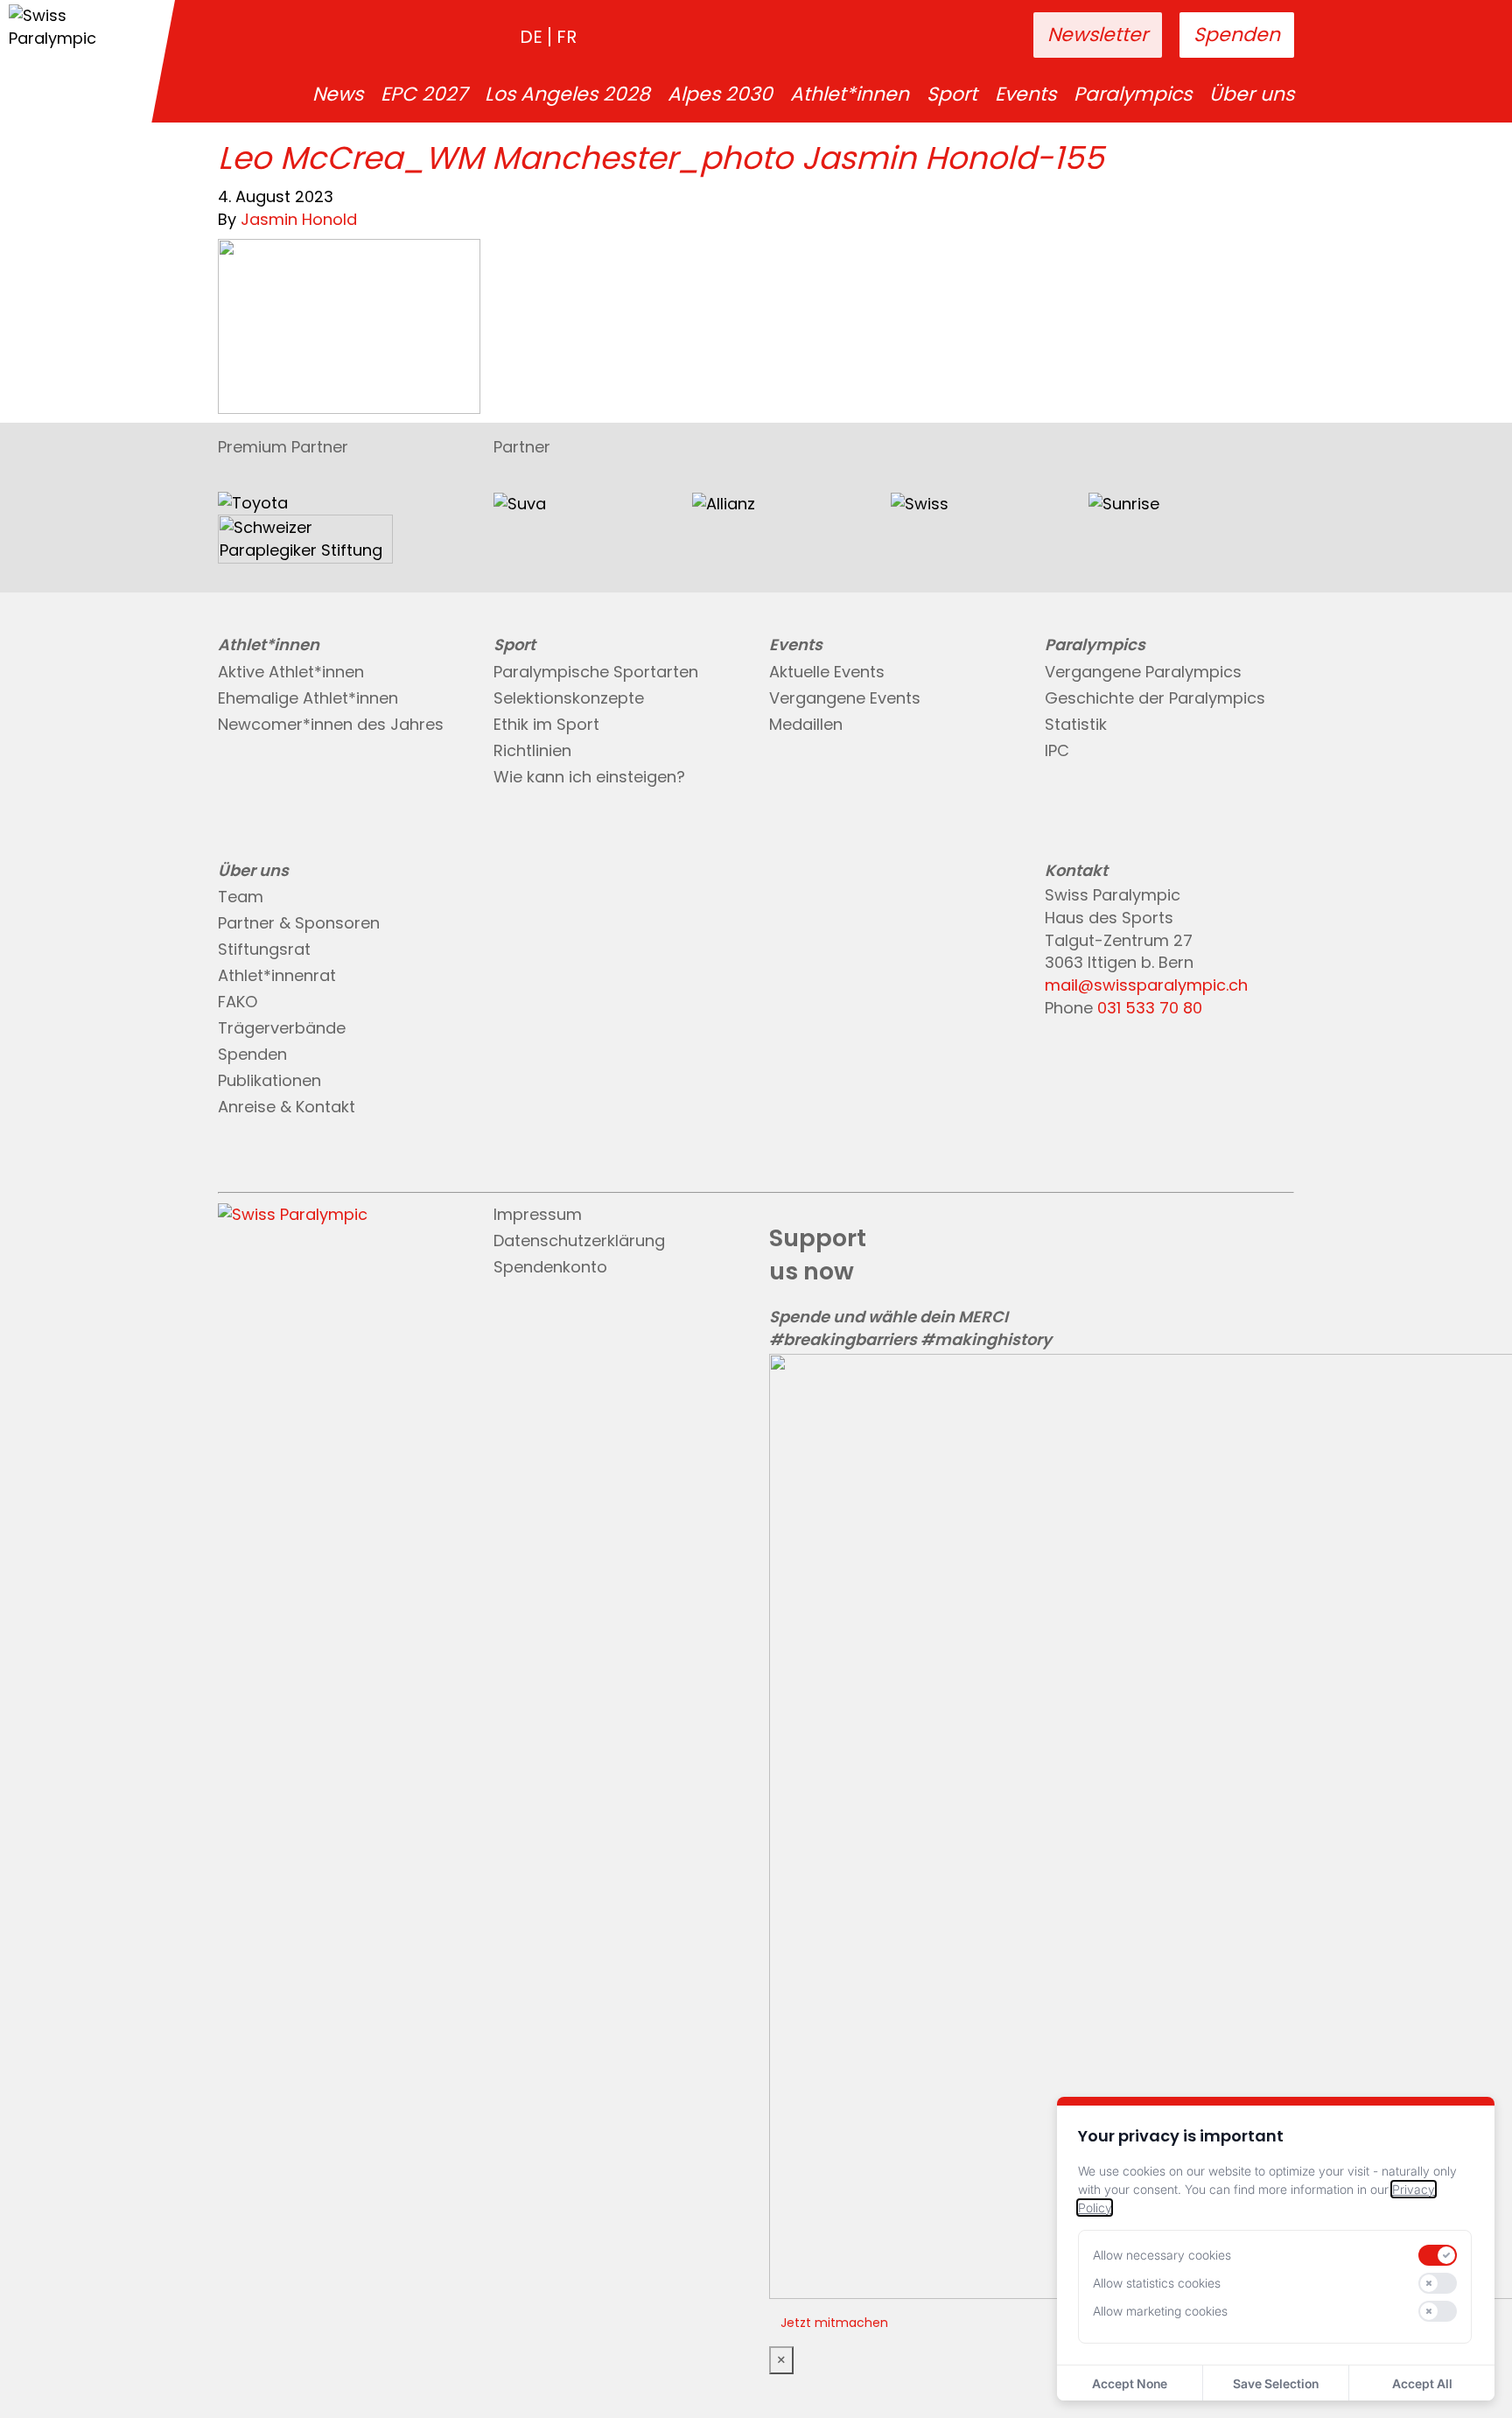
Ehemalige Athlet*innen (308, 698)
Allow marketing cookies (1160, 2311)
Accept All (1422, 2383)
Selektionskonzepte (569, 698)
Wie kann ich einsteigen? (589, 777)
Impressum (538, 1214)
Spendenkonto (550, 1267)
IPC (1057, 750)
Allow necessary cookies (1162, 2255)
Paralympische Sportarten (596, 672)
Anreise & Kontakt (287, 1107)
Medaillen (806, 724)
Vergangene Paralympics (1143, 672)
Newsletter (1098, 35)
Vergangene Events (845, 698)
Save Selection (1276, 2383)
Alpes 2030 (720, 95)
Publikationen (269, 1080)
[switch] (1438, 2255)
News (338, 95)
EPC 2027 (424, 95)
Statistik (1076, 724)
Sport (952, 95)
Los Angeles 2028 (567, 95)
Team (241, 897)
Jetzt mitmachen (834, 2323)
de (531, 37)
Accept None (1130, 2383)
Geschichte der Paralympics (1155, 698)
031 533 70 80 (1150, 1008)
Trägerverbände (282, 1028)
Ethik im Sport (546, 724)
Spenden (1237, 35)
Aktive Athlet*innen (291, 672)
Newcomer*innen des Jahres (331, 724)
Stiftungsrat (264, 949)
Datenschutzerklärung (579, 1241)
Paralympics (1133, 95)
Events (1025, 95)
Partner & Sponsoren (299, 923)
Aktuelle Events (827, 672)
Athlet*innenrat (277, 975)
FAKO (238, 1002)
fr (567, 37)
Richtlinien (532, 750)
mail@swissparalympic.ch (1146, 985)
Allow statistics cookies (1157, 2283)
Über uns (1252, 95)
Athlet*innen (850, 95)
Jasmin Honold (299, 219)
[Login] (965, 36)
